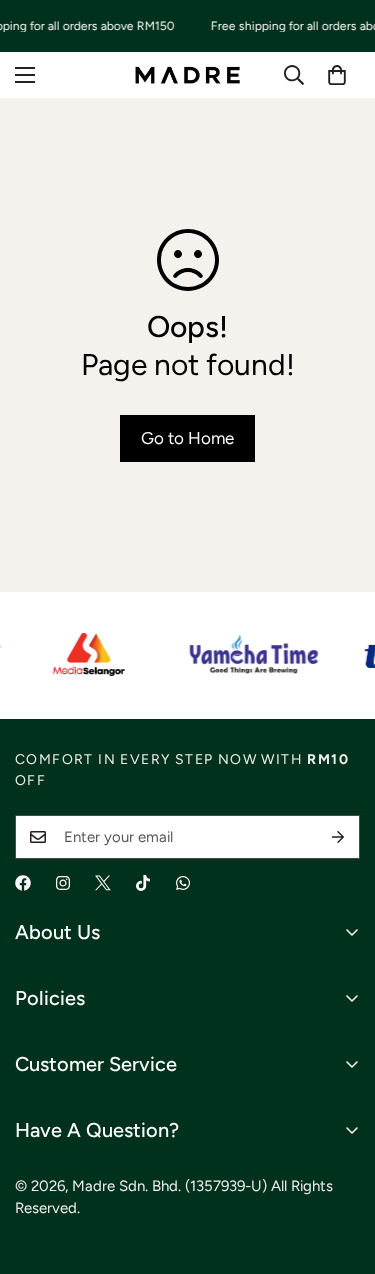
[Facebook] (23, 883)
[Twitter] (103, 883)
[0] (337, 75)
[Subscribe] (338, 837)
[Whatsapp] (183, 883)
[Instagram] (63, 883)
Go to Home (187, 438)
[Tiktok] (143, 883)
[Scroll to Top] (339, 1168)
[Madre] (187, 74)
